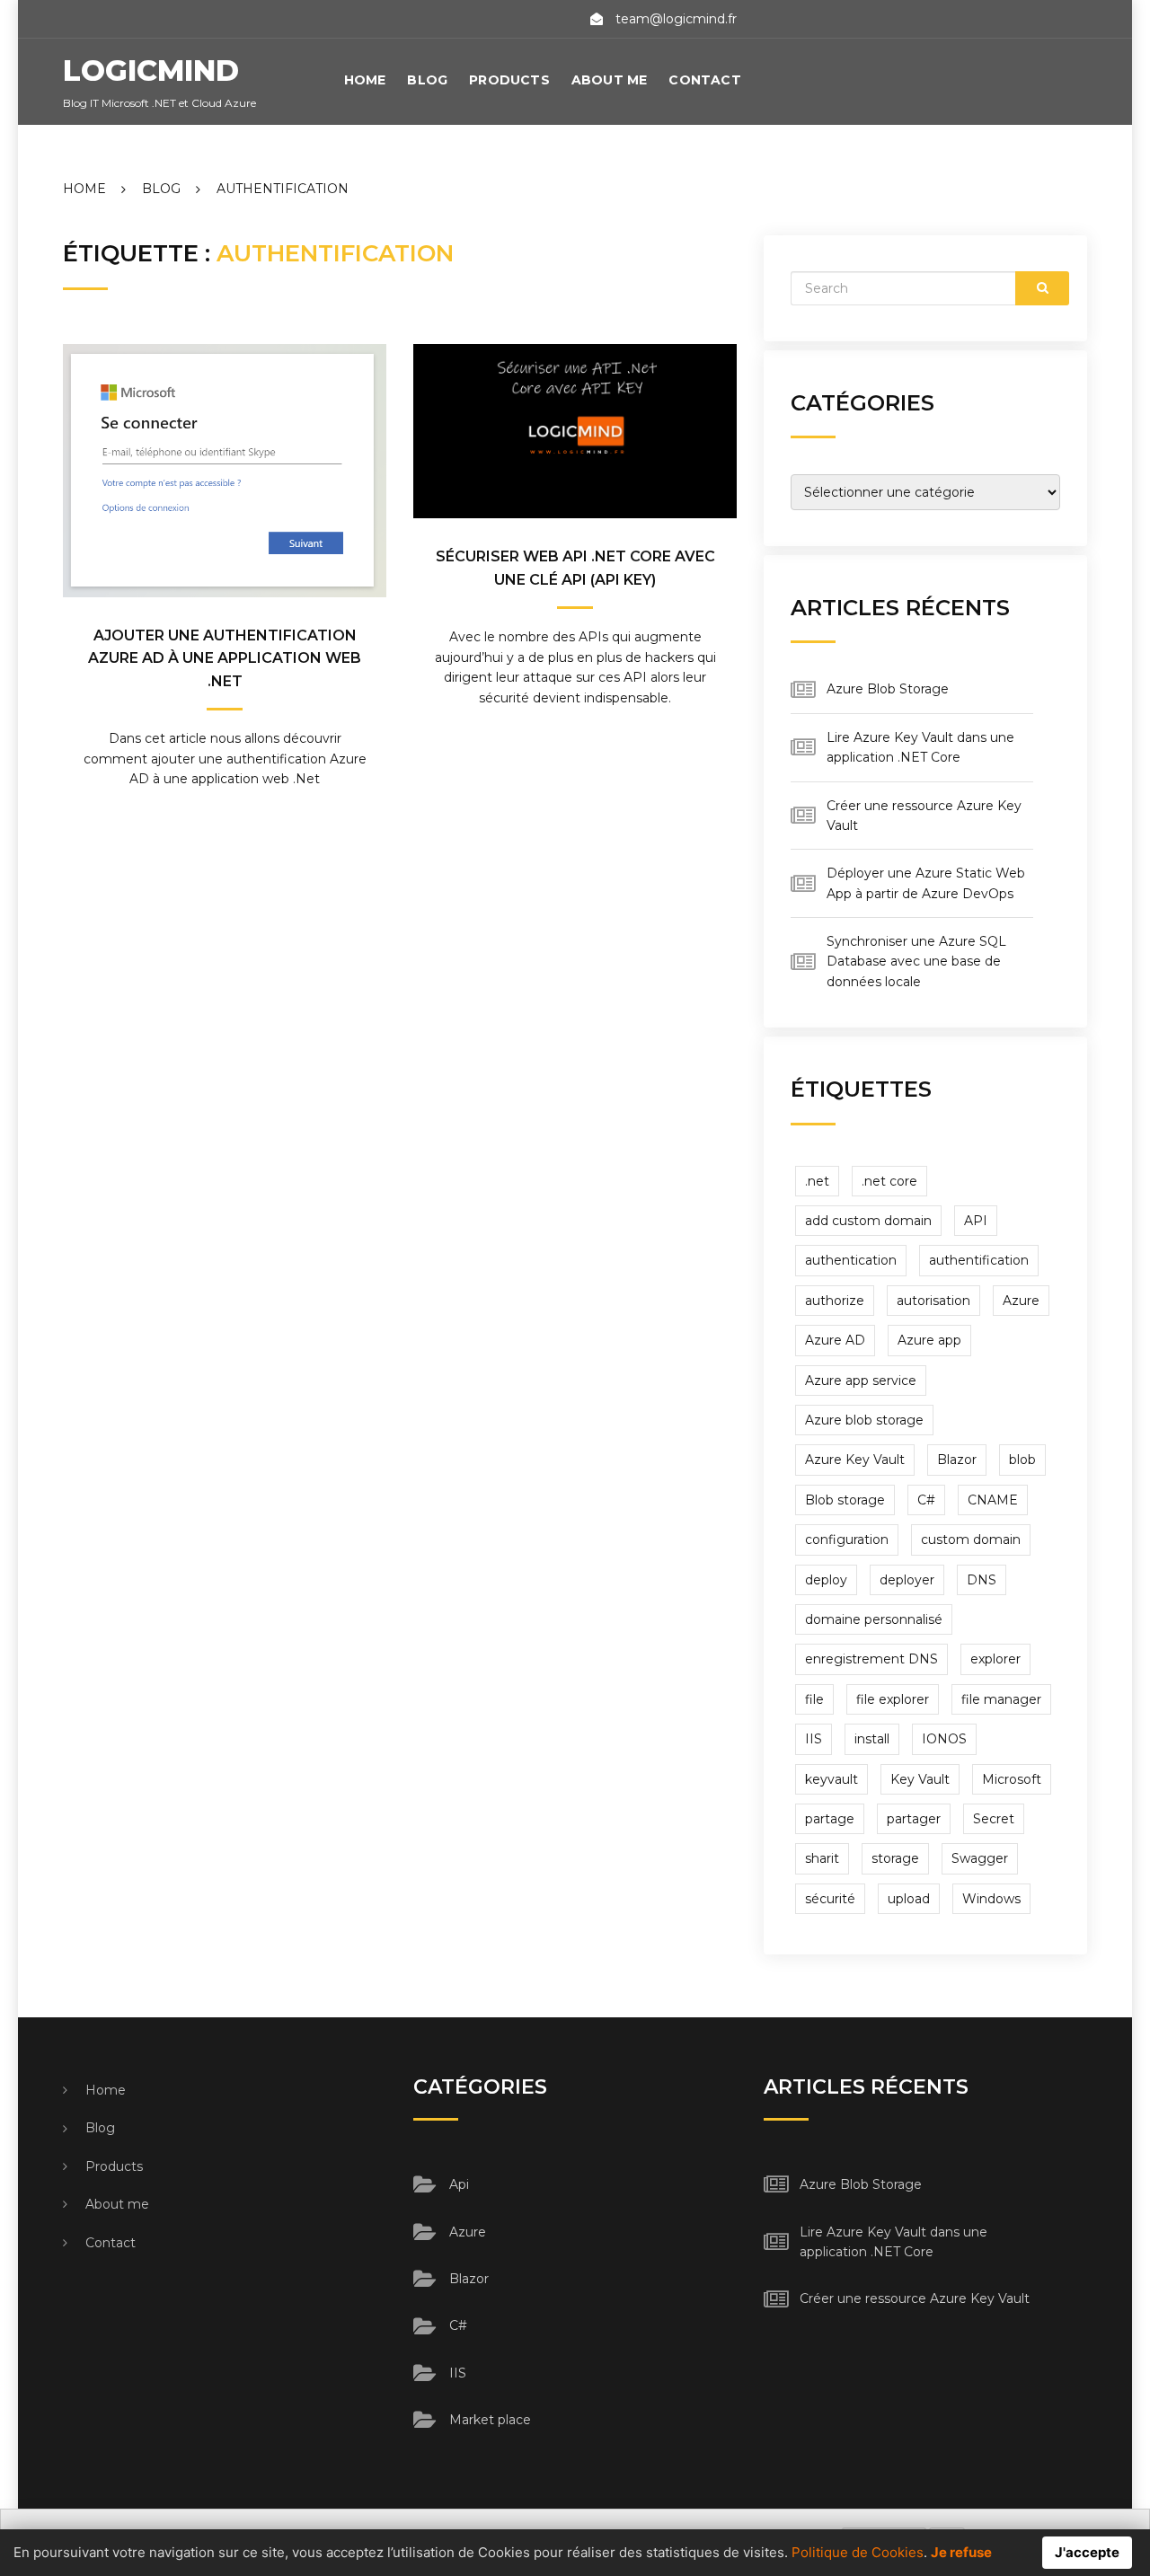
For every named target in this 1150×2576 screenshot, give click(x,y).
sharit (822, 1858)
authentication (851, 1260)
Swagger (980, 1858)
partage (830, 1819)
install (872, 1739)
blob (1022, 1460)
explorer (995, 1659)
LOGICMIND (151, 71)
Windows (991, 1899)
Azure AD (835, 1340)
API (976, 1221)
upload (909, 1899)
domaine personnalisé (874, 1619)
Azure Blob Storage (888, 689)
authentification (979, 1260)
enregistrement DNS (871, 1659)
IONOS (944, 1739)
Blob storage (845, 1500)
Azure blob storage (864, 1420)
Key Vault (920, 1779)
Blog (427, 80)
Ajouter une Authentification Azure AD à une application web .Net (225, 658)
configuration (847, 1539)
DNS (982, 1580)
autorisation (933, 1301)
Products (509, 80)
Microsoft (1012, 1779)
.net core (889, 1181)
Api (459, 2184)
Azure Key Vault (855, 1460)
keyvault (832, 1779)
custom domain (971, 1539)
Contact (704, 80)
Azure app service (861, 1381)
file (814, 1699)
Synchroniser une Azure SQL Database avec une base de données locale (916, 962)
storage (895, 1858)
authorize (835, 1301)
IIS (814, 1739)
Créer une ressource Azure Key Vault (915, 2298)
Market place (490, 2420)
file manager (1001, 1699)
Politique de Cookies (858, 2552)
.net (817, 1181)
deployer (907, 1580)
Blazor (957, 1460)
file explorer (893, 1699)
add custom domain (868, 1221)
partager (914, 1819)
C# (926, 1500)
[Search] (1042, 288)
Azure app (929, 1340)
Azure (1021, 1301)
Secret (994, 1819)
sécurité (830, 1899)
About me (610, 80)
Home (365, 80)
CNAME (993, 1500)
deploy (826, 1580)
